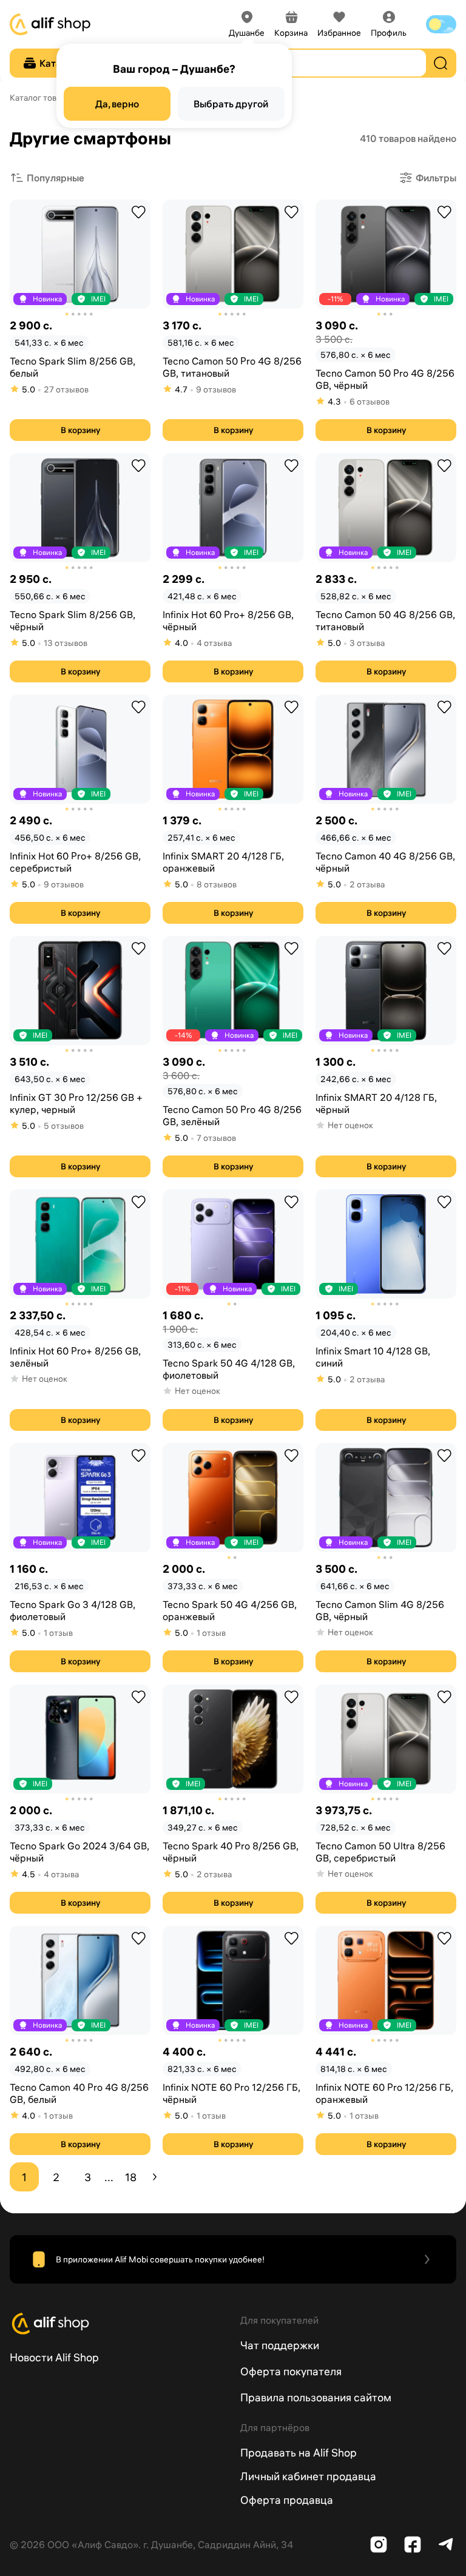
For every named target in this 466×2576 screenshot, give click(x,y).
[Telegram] (447, 2544)
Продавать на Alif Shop (299, 2453)
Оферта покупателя (291, 2371)
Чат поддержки (280, 2345)
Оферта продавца (287, 2500)
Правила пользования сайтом (316, 2397)
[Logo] (118, 2324)
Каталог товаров (42, 98)
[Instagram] (379, 2544)
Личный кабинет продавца (308, 2476)
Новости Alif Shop (54, 2357)
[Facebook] (413, 2544)
